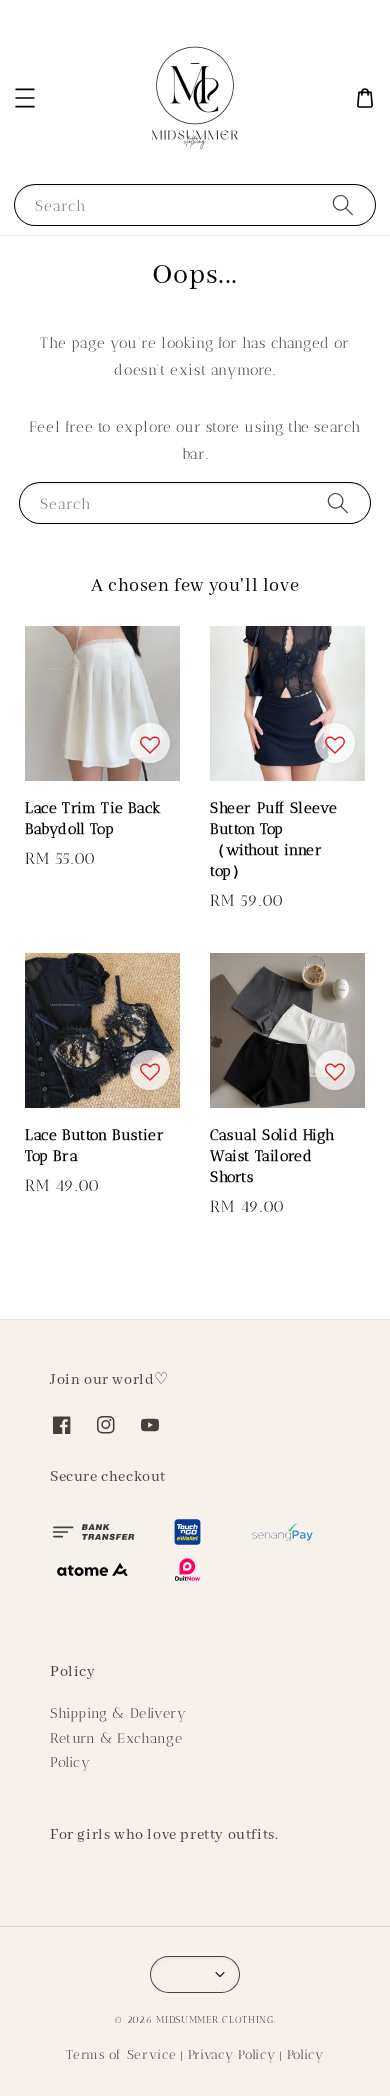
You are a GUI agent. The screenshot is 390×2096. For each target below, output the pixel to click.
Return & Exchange (116, 1738)
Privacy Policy (232, 2054)
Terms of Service (121, 2054)
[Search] (343, 204)
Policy (70, 1762)
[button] (25, 98)
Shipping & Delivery (118, 1713)
